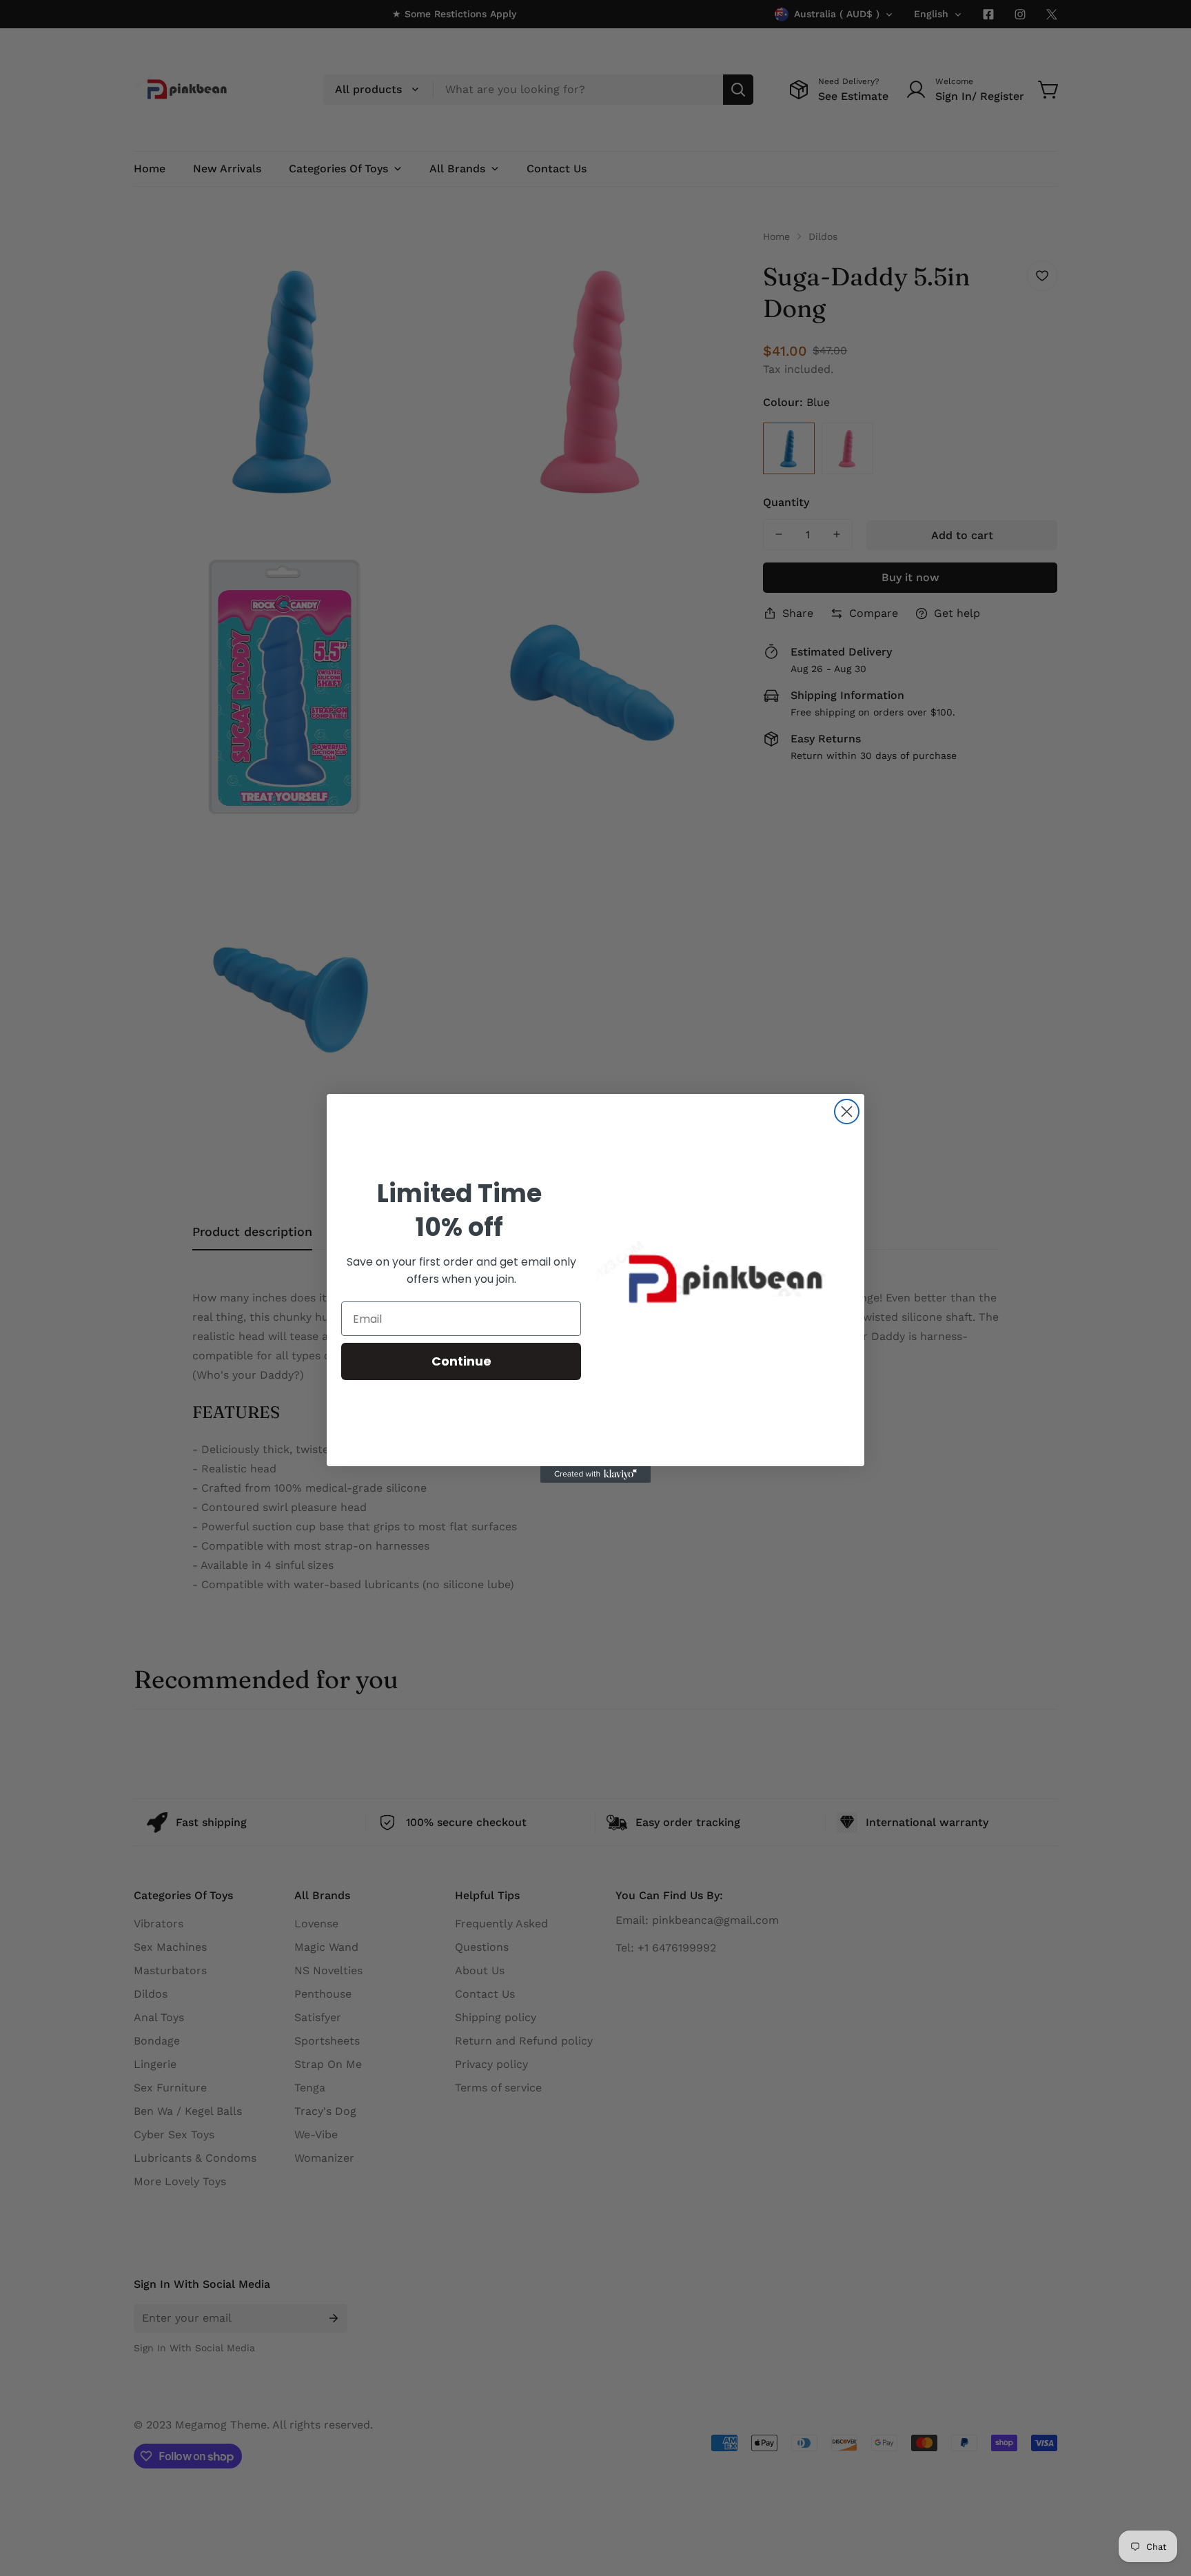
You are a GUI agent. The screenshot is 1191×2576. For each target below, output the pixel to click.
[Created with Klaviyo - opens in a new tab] (595, 1474)
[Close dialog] (847, 1112)
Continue (461, 1361)
